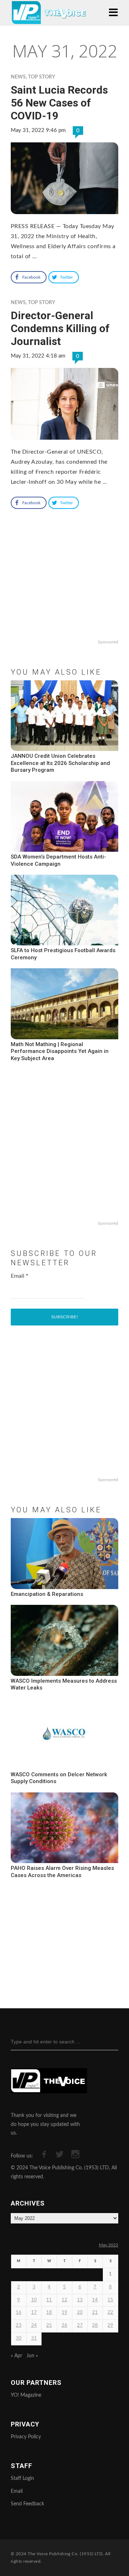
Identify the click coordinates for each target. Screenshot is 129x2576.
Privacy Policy (26, 2437)
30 (19, 2338)
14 (95, 2300)
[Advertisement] (64, 590)
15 (110, 2300)
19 (64, 2313)
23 (19, 2326)
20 (80, 2313)
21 (95, 2313)
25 (49, 2326)
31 (34, 2338)
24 (34, 2326)
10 (34, 2300)
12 (64, 2300)
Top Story (42, 77)
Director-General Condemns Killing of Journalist (60, 328)
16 (19, 2313)
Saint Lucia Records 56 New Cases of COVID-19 (59, 103)
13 (80, 2300)
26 (64, 2326)
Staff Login (22, 2478)
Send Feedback (27, 2504)
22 (110, 2313)
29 (110, 2326)
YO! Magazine (26, 2395)
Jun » (32, 2356)
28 (95, 2326)
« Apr (16, 2356)
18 (49, 2313)
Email (20, 1276)
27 (80, 2326)
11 (49, 2300)
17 (34, 2313)
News (18, 77)
